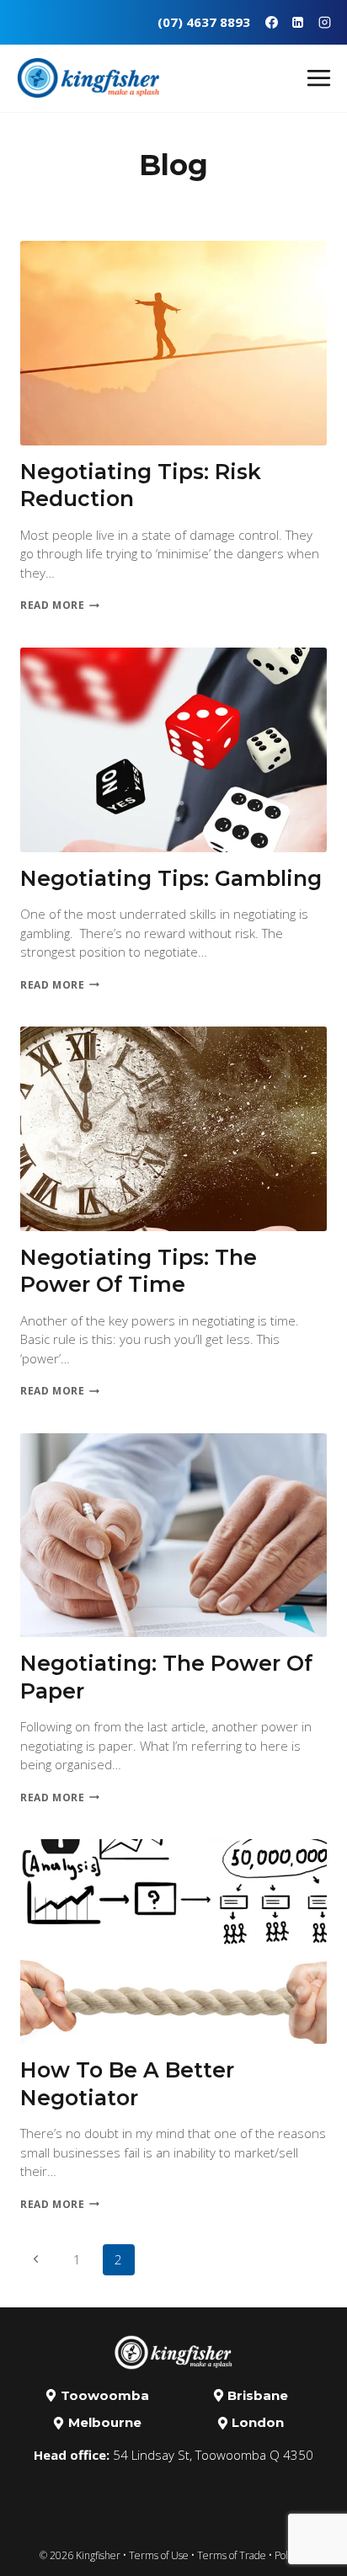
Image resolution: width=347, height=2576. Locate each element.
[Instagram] (324, 22)
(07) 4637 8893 (204, 22)
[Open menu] (323, 77)
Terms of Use (159, 2555)
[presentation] (173, 343)
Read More (60, 605)
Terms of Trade (232, 2555)
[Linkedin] (298, 22)
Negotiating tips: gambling (171, 878)
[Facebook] (271, 22)
